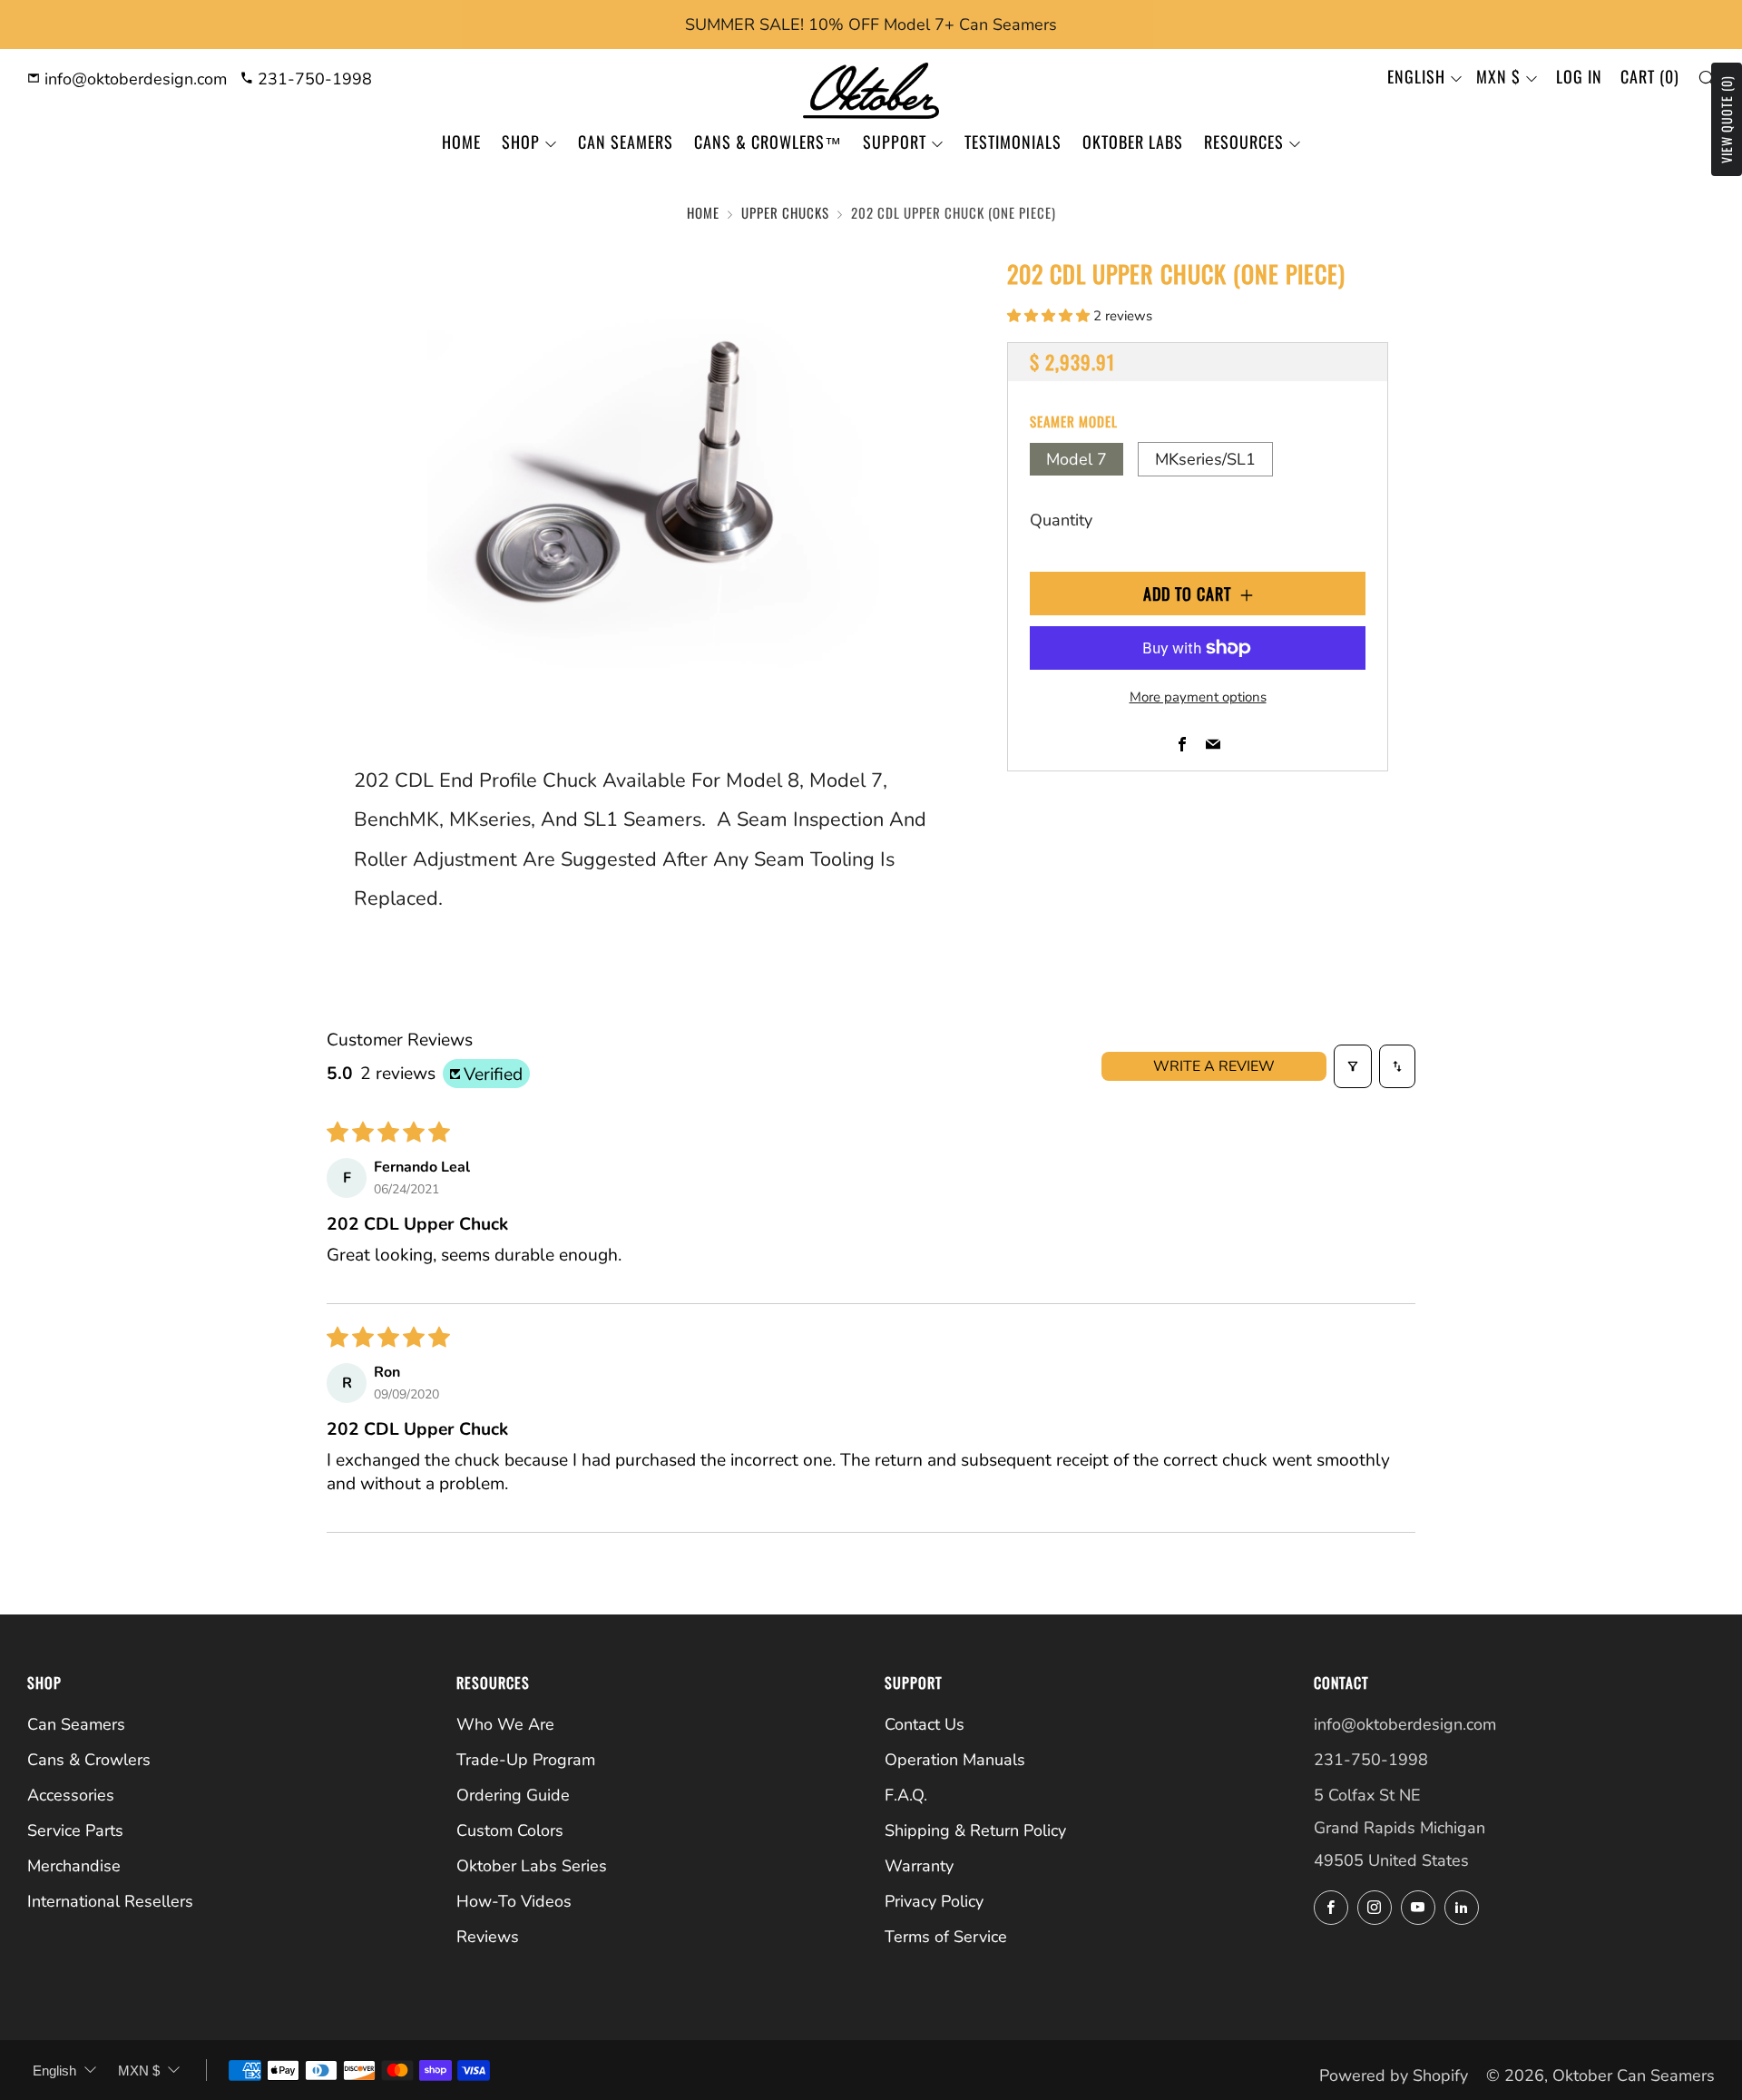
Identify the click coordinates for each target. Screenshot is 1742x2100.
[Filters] (1353, 1066)
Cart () (1650, 76)
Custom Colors (510, 1830)
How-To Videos (514, 1901)
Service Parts (75, 1830)
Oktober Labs (1133, 142)
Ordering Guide (513, 1795)
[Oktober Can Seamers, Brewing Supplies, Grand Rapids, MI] (1382, 1965)
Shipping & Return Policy (975, 1830)
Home (461, 142)
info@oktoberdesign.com (133, 79)
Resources (1244, 142)
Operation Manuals (955, 1760)
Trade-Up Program (526, 1760)
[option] (653, 481)
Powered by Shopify (1394, 2075)
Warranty (919, 1866)
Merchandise (74, 1866)
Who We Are (505, 1724)
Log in (1579, 76)
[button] (1050, 316)
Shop (521, 142)
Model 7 (1077, 459)
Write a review (1214, 1066)
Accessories (71, 1795)
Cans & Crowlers (89, 1760)
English (1416, 76)
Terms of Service (946, 1937)
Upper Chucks (785, 212)
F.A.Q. (906, 1795)
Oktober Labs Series (532, 1866)
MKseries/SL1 (1205, 459)
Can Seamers (626, 142)
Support (895, 142)
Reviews (488, 1937)
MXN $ (1498, 76)
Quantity (1061, 520)
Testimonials (1013, 142)
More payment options (1198, 697)
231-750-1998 (313, 79)
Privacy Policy (934, 1901)
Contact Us (925, 1724)
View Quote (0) (1726, 119)
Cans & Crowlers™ (768, 142)
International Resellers (110, 1901)
